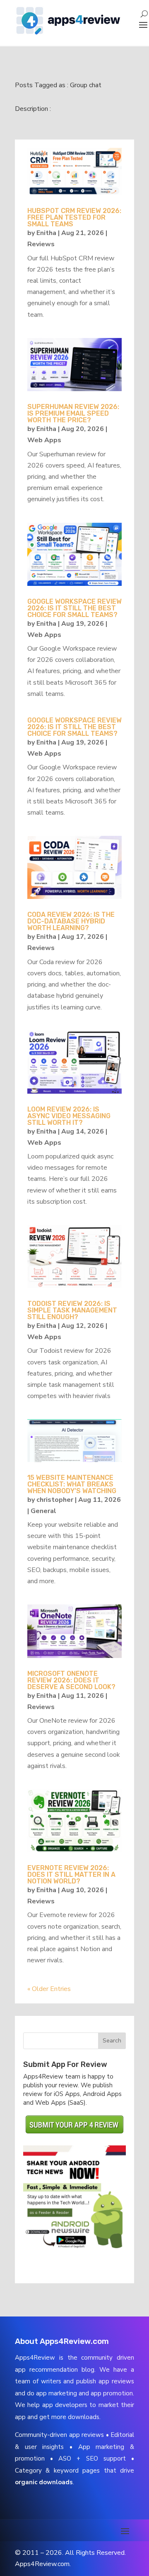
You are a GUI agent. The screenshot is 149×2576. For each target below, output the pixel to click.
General (43, 1511)
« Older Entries (49, 1989)
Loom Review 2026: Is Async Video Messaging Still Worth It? (69, 1116)
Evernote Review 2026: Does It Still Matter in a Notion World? (71, 1874)
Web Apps (44, 440)
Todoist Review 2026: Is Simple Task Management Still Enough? (72, 1310)
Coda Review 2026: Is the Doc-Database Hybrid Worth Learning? (71, 921)
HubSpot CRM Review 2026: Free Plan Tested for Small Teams (74, 217)
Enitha (46, 233)
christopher (55, 1500)
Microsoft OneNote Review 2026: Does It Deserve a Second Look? (71, 1680)
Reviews (41, 244)
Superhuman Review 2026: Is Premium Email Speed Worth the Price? (73, 413)
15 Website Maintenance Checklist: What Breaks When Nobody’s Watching (72, 1484)
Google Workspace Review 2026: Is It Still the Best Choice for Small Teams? (74, 608)
